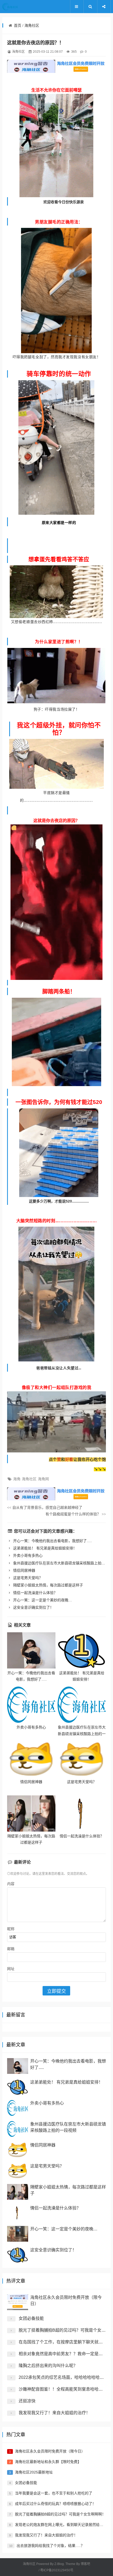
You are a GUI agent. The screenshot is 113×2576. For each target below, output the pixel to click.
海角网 (43, 1479)
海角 (17, 1479)
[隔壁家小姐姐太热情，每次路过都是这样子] (31, 1813)
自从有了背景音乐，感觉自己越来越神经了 (45, 1507)
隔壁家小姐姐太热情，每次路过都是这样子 (48, 1585)
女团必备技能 (31, 2318)
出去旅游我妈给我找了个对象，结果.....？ (50, 2546)
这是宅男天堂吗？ (27, 1578)
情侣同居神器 (24, 1570)
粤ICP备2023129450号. (57, 2570)
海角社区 (32, 25)
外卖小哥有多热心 (27, 1555)
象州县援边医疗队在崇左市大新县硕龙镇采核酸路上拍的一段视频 (82, 1734)
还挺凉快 (27, 2401)
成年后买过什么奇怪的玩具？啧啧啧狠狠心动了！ (55, 2504)
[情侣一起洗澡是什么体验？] (82, 1813)
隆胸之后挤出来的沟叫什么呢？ (48, 2366)
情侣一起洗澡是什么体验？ (35, 1593)
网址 (11, 1969)
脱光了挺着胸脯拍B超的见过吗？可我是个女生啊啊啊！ (60, 2514)
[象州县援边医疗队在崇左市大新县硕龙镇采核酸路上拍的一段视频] (82, 1705)
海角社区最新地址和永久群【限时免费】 (48, 2462)
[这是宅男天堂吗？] (82, 1759)
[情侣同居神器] (31, 1759)
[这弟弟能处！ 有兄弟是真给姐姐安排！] (82, 1650)
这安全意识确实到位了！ (33, 1607)
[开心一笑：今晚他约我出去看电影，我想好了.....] (31, 1650)
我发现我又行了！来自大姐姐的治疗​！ (54, 2413)
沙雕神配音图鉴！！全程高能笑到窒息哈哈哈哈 (63, 2389)
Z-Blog (59, 2564)
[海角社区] (18, 7)
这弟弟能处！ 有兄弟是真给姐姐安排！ (44, 1548)
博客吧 (85, 2564)
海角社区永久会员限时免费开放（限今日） (50, 2451)
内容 (11, 1884)
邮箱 (11, 1949)
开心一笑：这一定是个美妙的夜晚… (42, 1600)
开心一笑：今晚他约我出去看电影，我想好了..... (52, 1541)
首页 (18, 25)
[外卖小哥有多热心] (31, 1705)
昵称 (11, 1929)
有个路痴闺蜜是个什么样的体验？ (76, 1514)
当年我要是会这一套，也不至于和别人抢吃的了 (54, 2493)
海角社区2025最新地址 (34, 2472)
